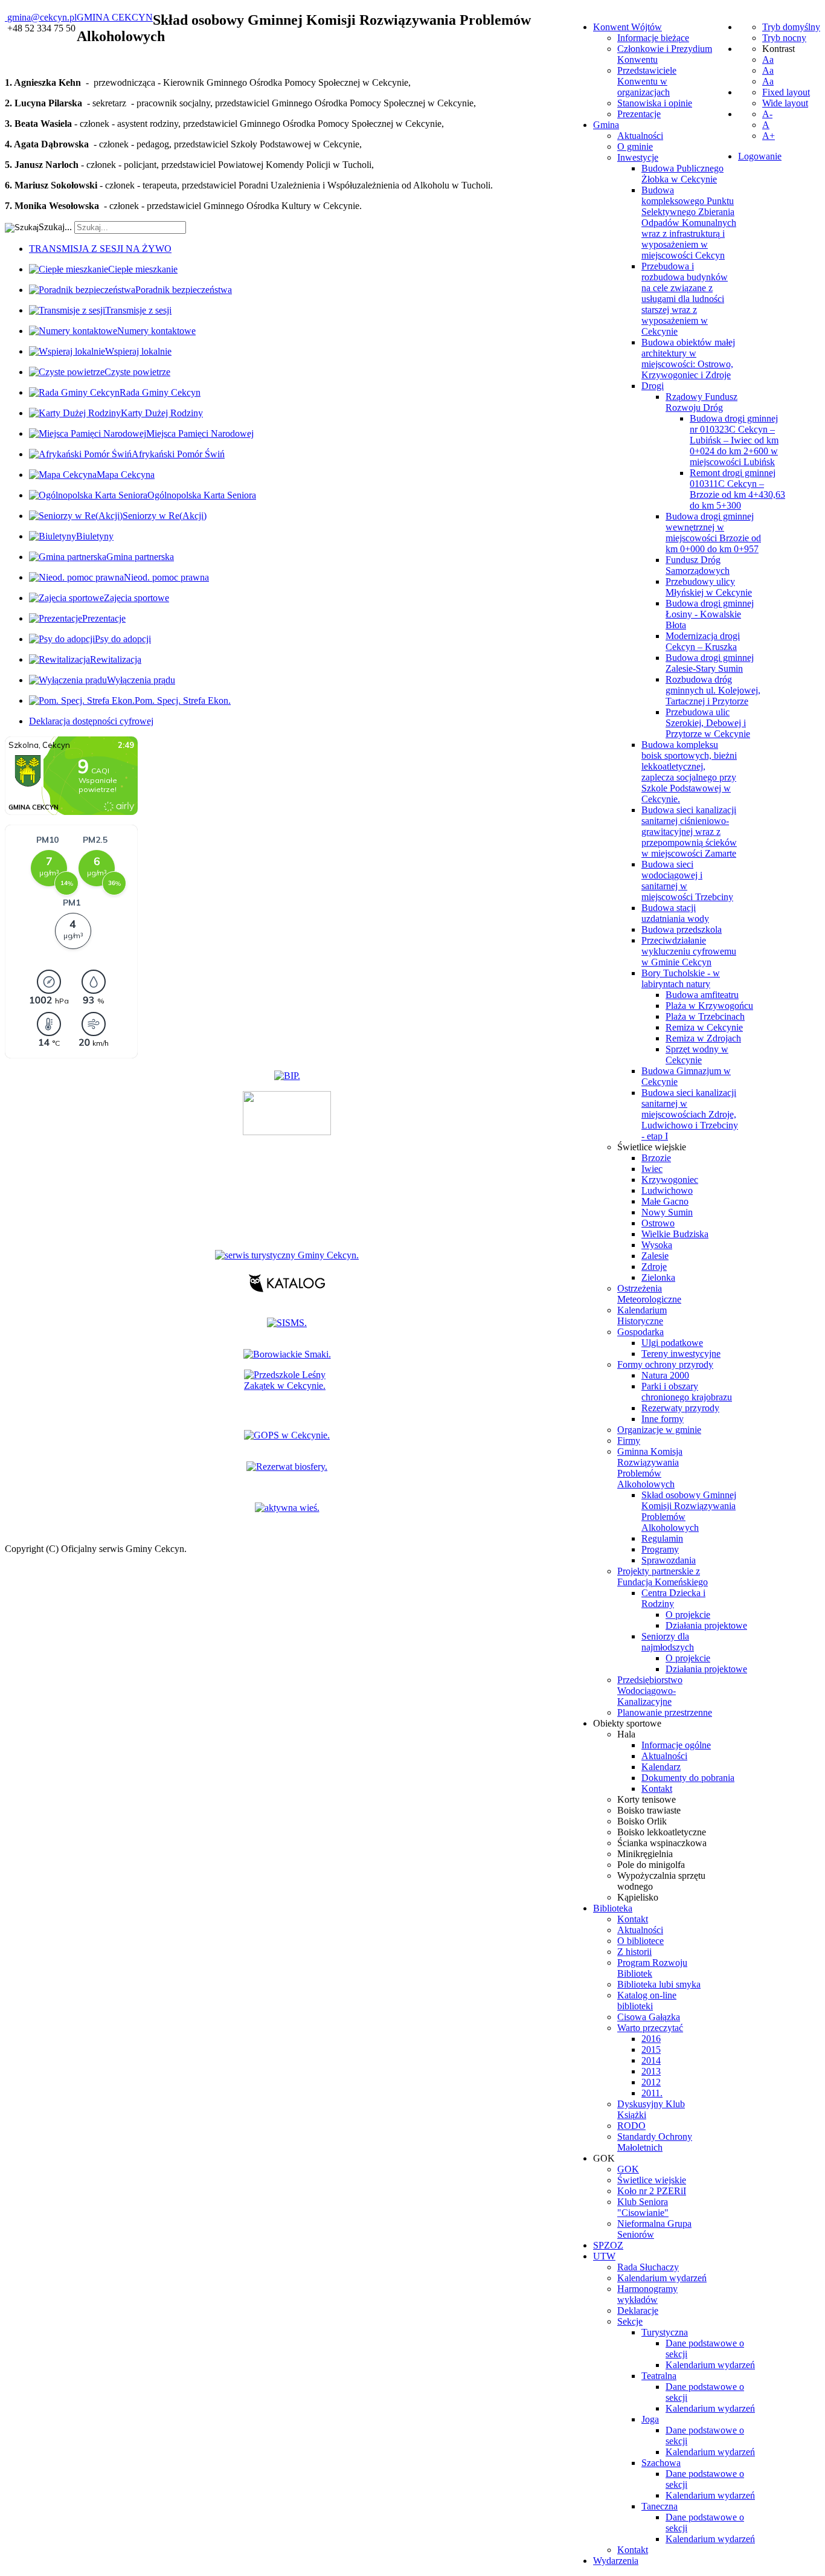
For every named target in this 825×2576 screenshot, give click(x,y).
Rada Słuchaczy (648, 2267)
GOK (628, 2169)
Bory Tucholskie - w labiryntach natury (681, 978)
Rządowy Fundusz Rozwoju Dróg (701, 402)
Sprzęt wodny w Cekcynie (697, 1055)
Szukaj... (55, 227)
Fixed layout (786, 92)
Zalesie (655, 1256)
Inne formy (663, 1419)
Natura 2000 (665, 1375)
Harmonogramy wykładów (647, 2294)
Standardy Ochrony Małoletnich (655, 2142)
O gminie (635, 147)
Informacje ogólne (676, 1745)
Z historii (634, 1952)
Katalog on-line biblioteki (647, 2001)
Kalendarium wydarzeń (662, 2278)
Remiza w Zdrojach (703, 1038)
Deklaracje (638, 2310)
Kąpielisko (638, 1897)
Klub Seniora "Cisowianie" (643, 2207)
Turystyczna (665, 2332)
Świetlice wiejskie (652, 1147)
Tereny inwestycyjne (681, 1354)
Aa (768, 60)
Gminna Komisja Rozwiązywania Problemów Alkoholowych (650, 1468)
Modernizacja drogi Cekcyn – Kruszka (703, 641)
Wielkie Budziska (675, 1234)
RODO (631, 2126)
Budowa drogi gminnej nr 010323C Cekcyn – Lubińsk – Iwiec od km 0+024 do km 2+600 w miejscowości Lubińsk (734, 440)
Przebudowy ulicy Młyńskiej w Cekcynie (709, 587)
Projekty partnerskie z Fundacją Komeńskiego (663, 1576)
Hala (626, 1734)
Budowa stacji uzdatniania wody (675, 913)
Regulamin (662, 1538)
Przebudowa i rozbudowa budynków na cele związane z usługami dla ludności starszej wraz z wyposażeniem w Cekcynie (685, 299)
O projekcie (688, 1615)
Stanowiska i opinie (655, 103)
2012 (651, 2082)
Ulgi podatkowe (672, 1343)
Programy (660, 1549)
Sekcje (630, 2321)
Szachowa (661, 2463)
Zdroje (654, 1267)
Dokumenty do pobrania (688, 1778)
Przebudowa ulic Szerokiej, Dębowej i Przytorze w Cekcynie (708, 723)
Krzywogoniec (670, 1180)
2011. (652, 2093)
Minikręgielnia (645, 1854)
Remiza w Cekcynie (704, 1027)
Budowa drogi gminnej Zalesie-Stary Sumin (710, 663)
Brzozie (656, 1158)
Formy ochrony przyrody (665, 1364)
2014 (651, 2060)
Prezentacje (639, 114)
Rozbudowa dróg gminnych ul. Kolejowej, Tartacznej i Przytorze (713, 690)
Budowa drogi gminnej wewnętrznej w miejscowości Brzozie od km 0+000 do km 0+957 (713, 533)
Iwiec (652, 1169)
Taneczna (660, 2506)
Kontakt (657, 1789)
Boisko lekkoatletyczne (662, 1832)
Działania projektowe (706, 1625)
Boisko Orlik (642, 1821)
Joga (650, 2419)
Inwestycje (638, 157)
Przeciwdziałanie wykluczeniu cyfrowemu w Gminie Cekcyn (689, 951)
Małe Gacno (665, 1201)
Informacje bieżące (653, 38)
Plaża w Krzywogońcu (709, 1006)
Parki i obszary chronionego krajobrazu (687, 1392)
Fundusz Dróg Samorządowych (698, 565)
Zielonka (658, 1277)
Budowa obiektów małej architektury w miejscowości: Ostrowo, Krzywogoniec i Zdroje (688, 359)
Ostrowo (658, 1223)
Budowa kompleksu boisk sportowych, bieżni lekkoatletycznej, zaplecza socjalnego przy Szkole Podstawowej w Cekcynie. (689, 772)
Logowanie (760, 156)
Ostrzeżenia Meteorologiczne (649, 1294)
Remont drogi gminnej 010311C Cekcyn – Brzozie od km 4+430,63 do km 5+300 (737, 489)
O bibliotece (640, 1941)
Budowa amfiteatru (702, 995)
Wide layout (785, 103)
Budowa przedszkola (682, 929)
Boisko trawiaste (649, 1810)
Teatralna (659, 2376)
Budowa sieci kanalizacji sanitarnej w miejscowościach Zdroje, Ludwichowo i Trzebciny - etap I (690, 1114)
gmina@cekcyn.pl (42, 17)
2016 (651, 2039)
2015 (651, 2050)
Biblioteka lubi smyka (659, 1984)
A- (767, 114)
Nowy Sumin (667, 1212)
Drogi (653, 386)
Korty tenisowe (647, 1799)
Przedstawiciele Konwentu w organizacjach (647, 81)
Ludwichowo (667, 1190)
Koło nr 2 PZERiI (652, 2191)
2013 (651, 2071)
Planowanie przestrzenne (665, 1712)
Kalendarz (661, 1767)
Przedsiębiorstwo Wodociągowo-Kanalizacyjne (650, 1691)
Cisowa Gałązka (649, 2017)
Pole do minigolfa (651, 1865)
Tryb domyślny (791, 27)
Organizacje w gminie (659, 1430)
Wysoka (657, 1245)
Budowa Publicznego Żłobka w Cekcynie (682, 174)
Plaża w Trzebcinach (705, 1016)
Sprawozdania (669, 1560)
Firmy (629, 1441)
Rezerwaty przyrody (680, 1408)
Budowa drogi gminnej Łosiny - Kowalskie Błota (710, 614)
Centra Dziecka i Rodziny (673, 1598)
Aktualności (640, 136)
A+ (769, 136)
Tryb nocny (784, 38)
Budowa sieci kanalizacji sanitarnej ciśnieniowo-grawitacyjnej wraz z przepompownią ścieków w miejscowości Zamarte (689, 832)
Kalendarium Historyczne (642, 1315)
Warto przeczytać (650, 2028)
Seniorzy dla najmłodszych (668, 1642)
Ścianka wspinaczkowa (662, 1843)
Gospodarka (640, 1332)
